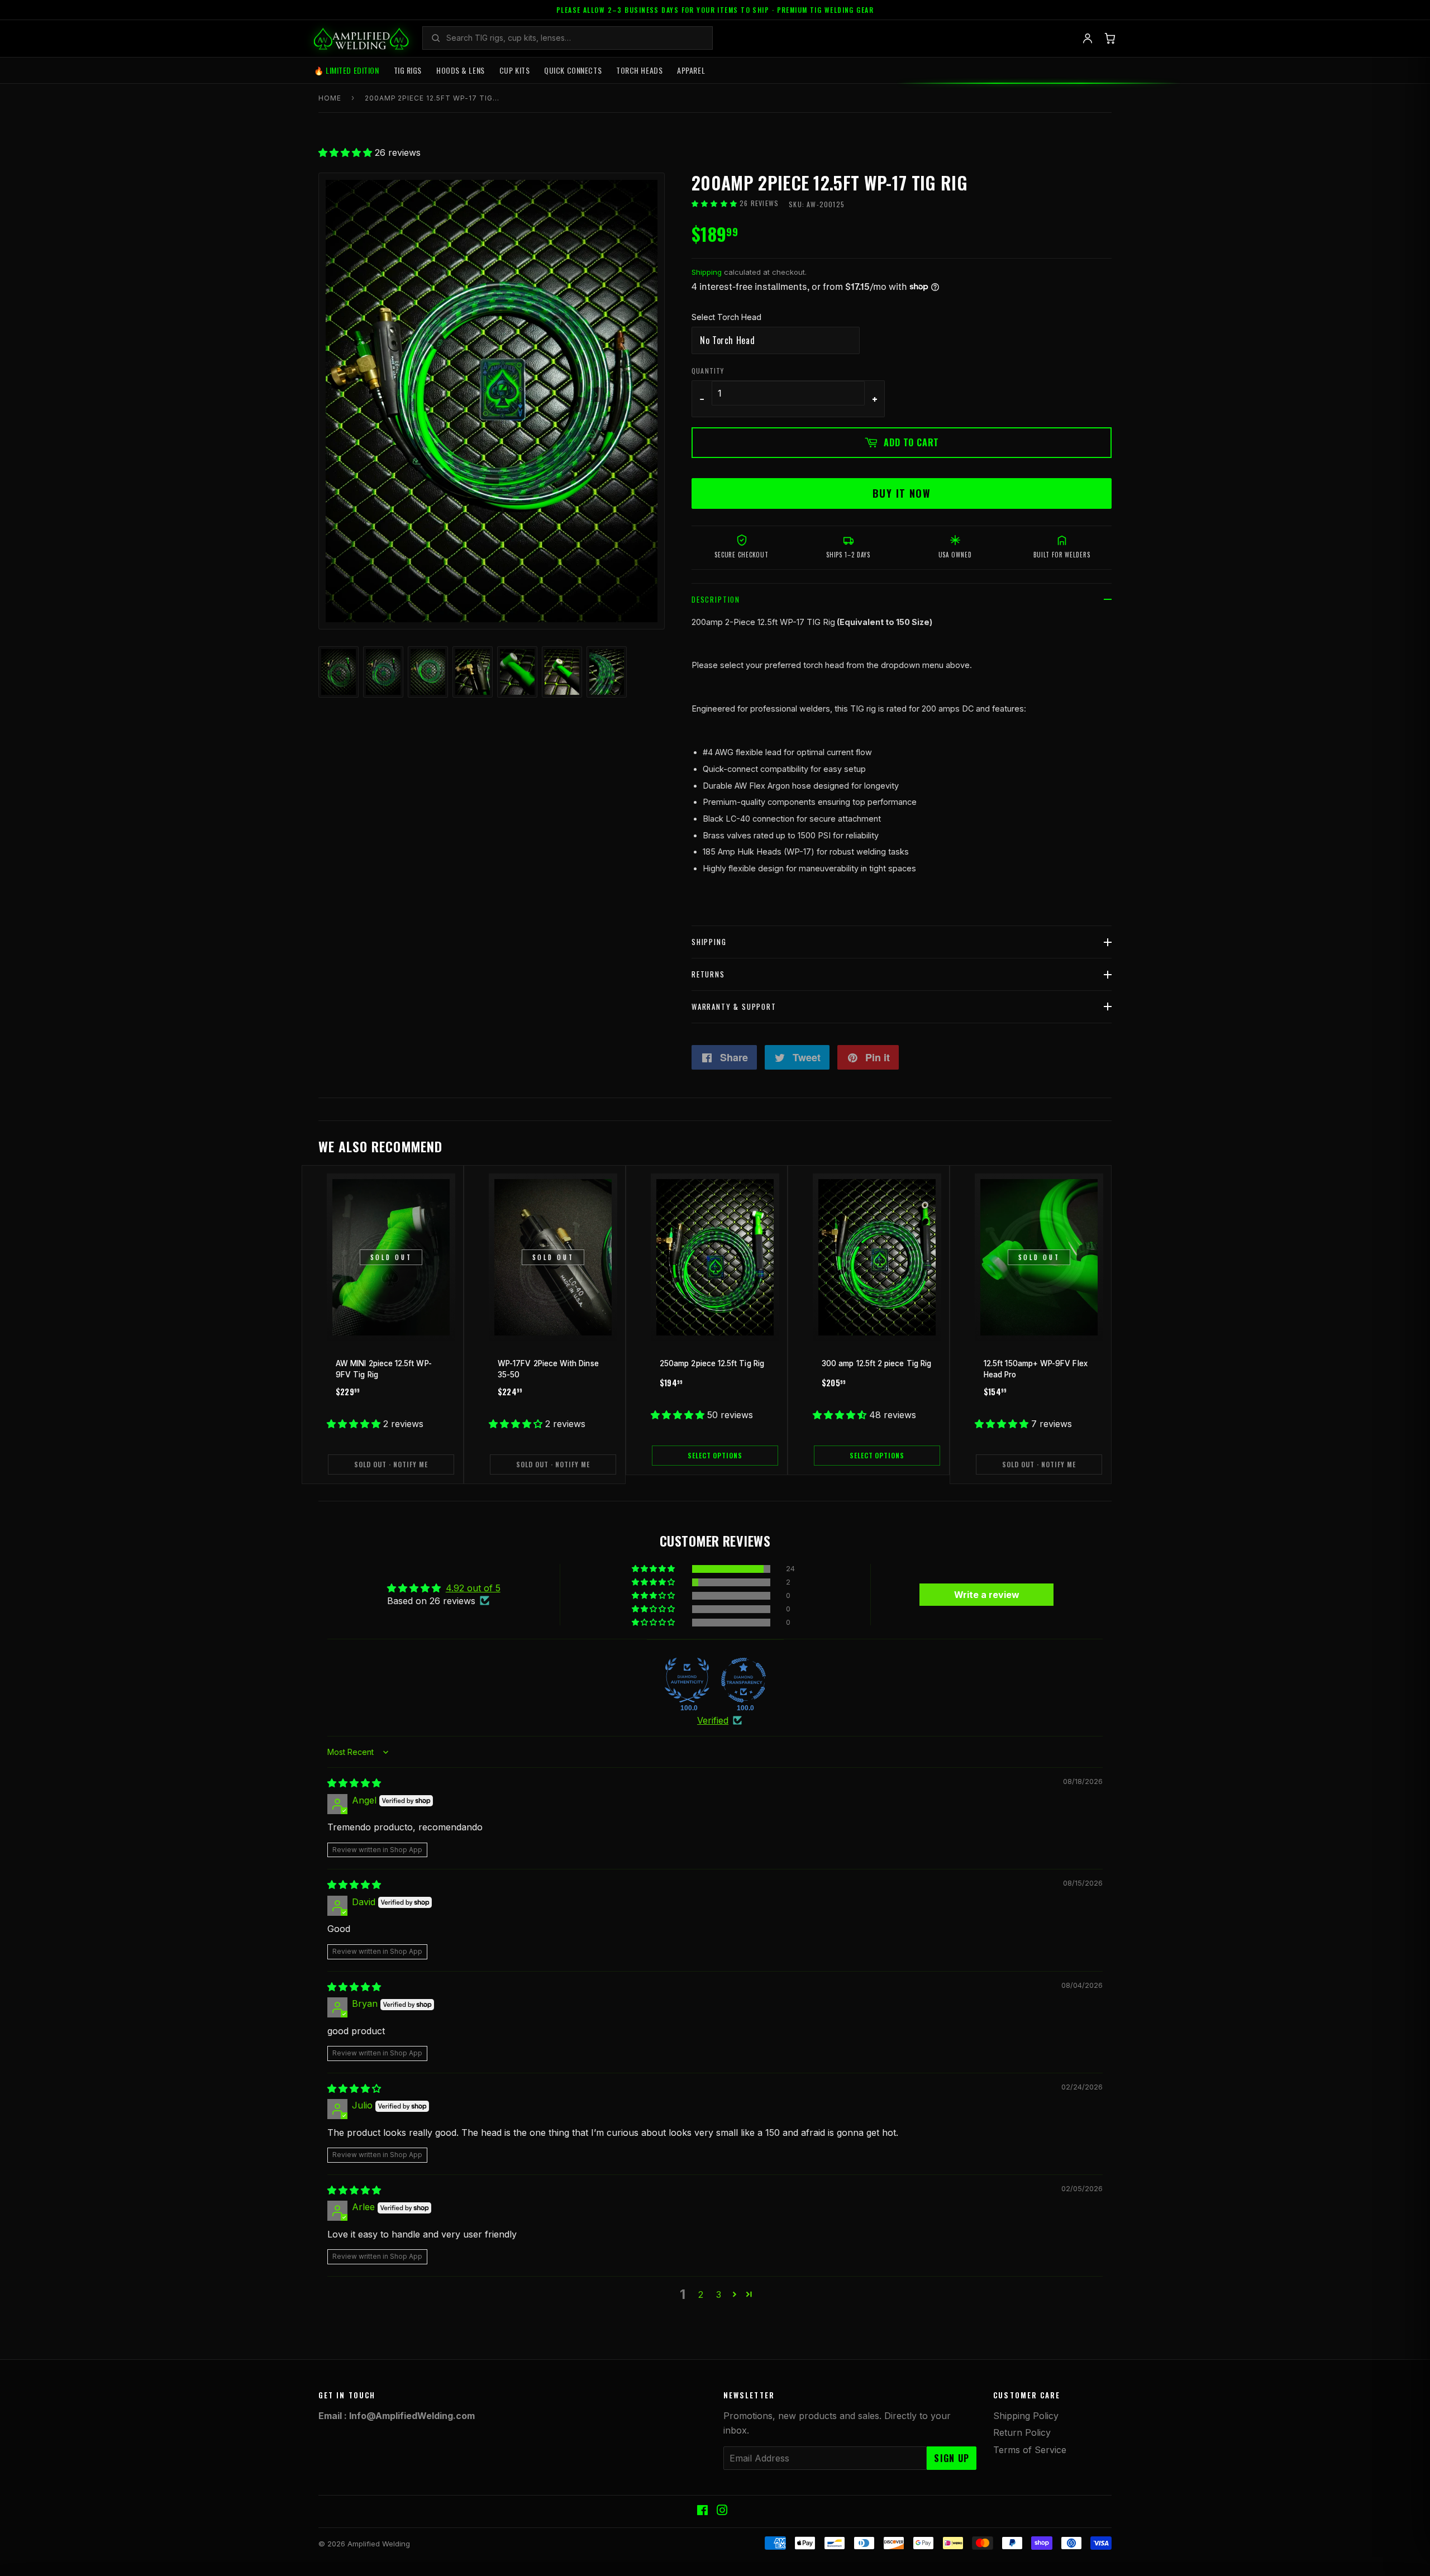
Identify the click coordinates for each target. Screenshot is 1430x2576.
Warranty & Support (734, 1006)
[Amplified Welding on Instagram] (722, 2511)
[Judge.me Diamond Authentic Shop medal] (687, 1680)
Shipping (707, 272)
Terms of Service (1030, 2450)
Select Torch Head (726, 317)
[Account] (1088, 39)
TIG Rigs (408, 70)
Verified (713, 1720)
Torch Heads (639, 70)
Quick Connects (573, 70)
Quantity (708, 371)
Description (716, 599)
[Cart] (1110, 39)
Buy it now (902, 493)
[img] (354, 1783)
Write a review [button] (987, 1595)
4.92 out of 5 (473, 1588)
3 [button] (719, 2294)
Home (330, 98)
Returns (708, 974)
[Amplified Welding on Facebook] (702, 2511)
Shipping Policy (1026, 2416)
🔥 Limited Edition (347, 70)
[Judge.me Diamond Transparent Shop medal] (743, 1680)
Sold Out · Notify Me (391, 1464)
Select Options (715, 1455)
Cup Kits (514, 70)
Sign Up (952, 2458)
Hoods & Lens (461, 70)
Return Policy (1022, 2432)
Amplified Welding (379, 2544)
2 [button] (701, 2294)
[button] (347, 152)
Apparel (691, 70)
